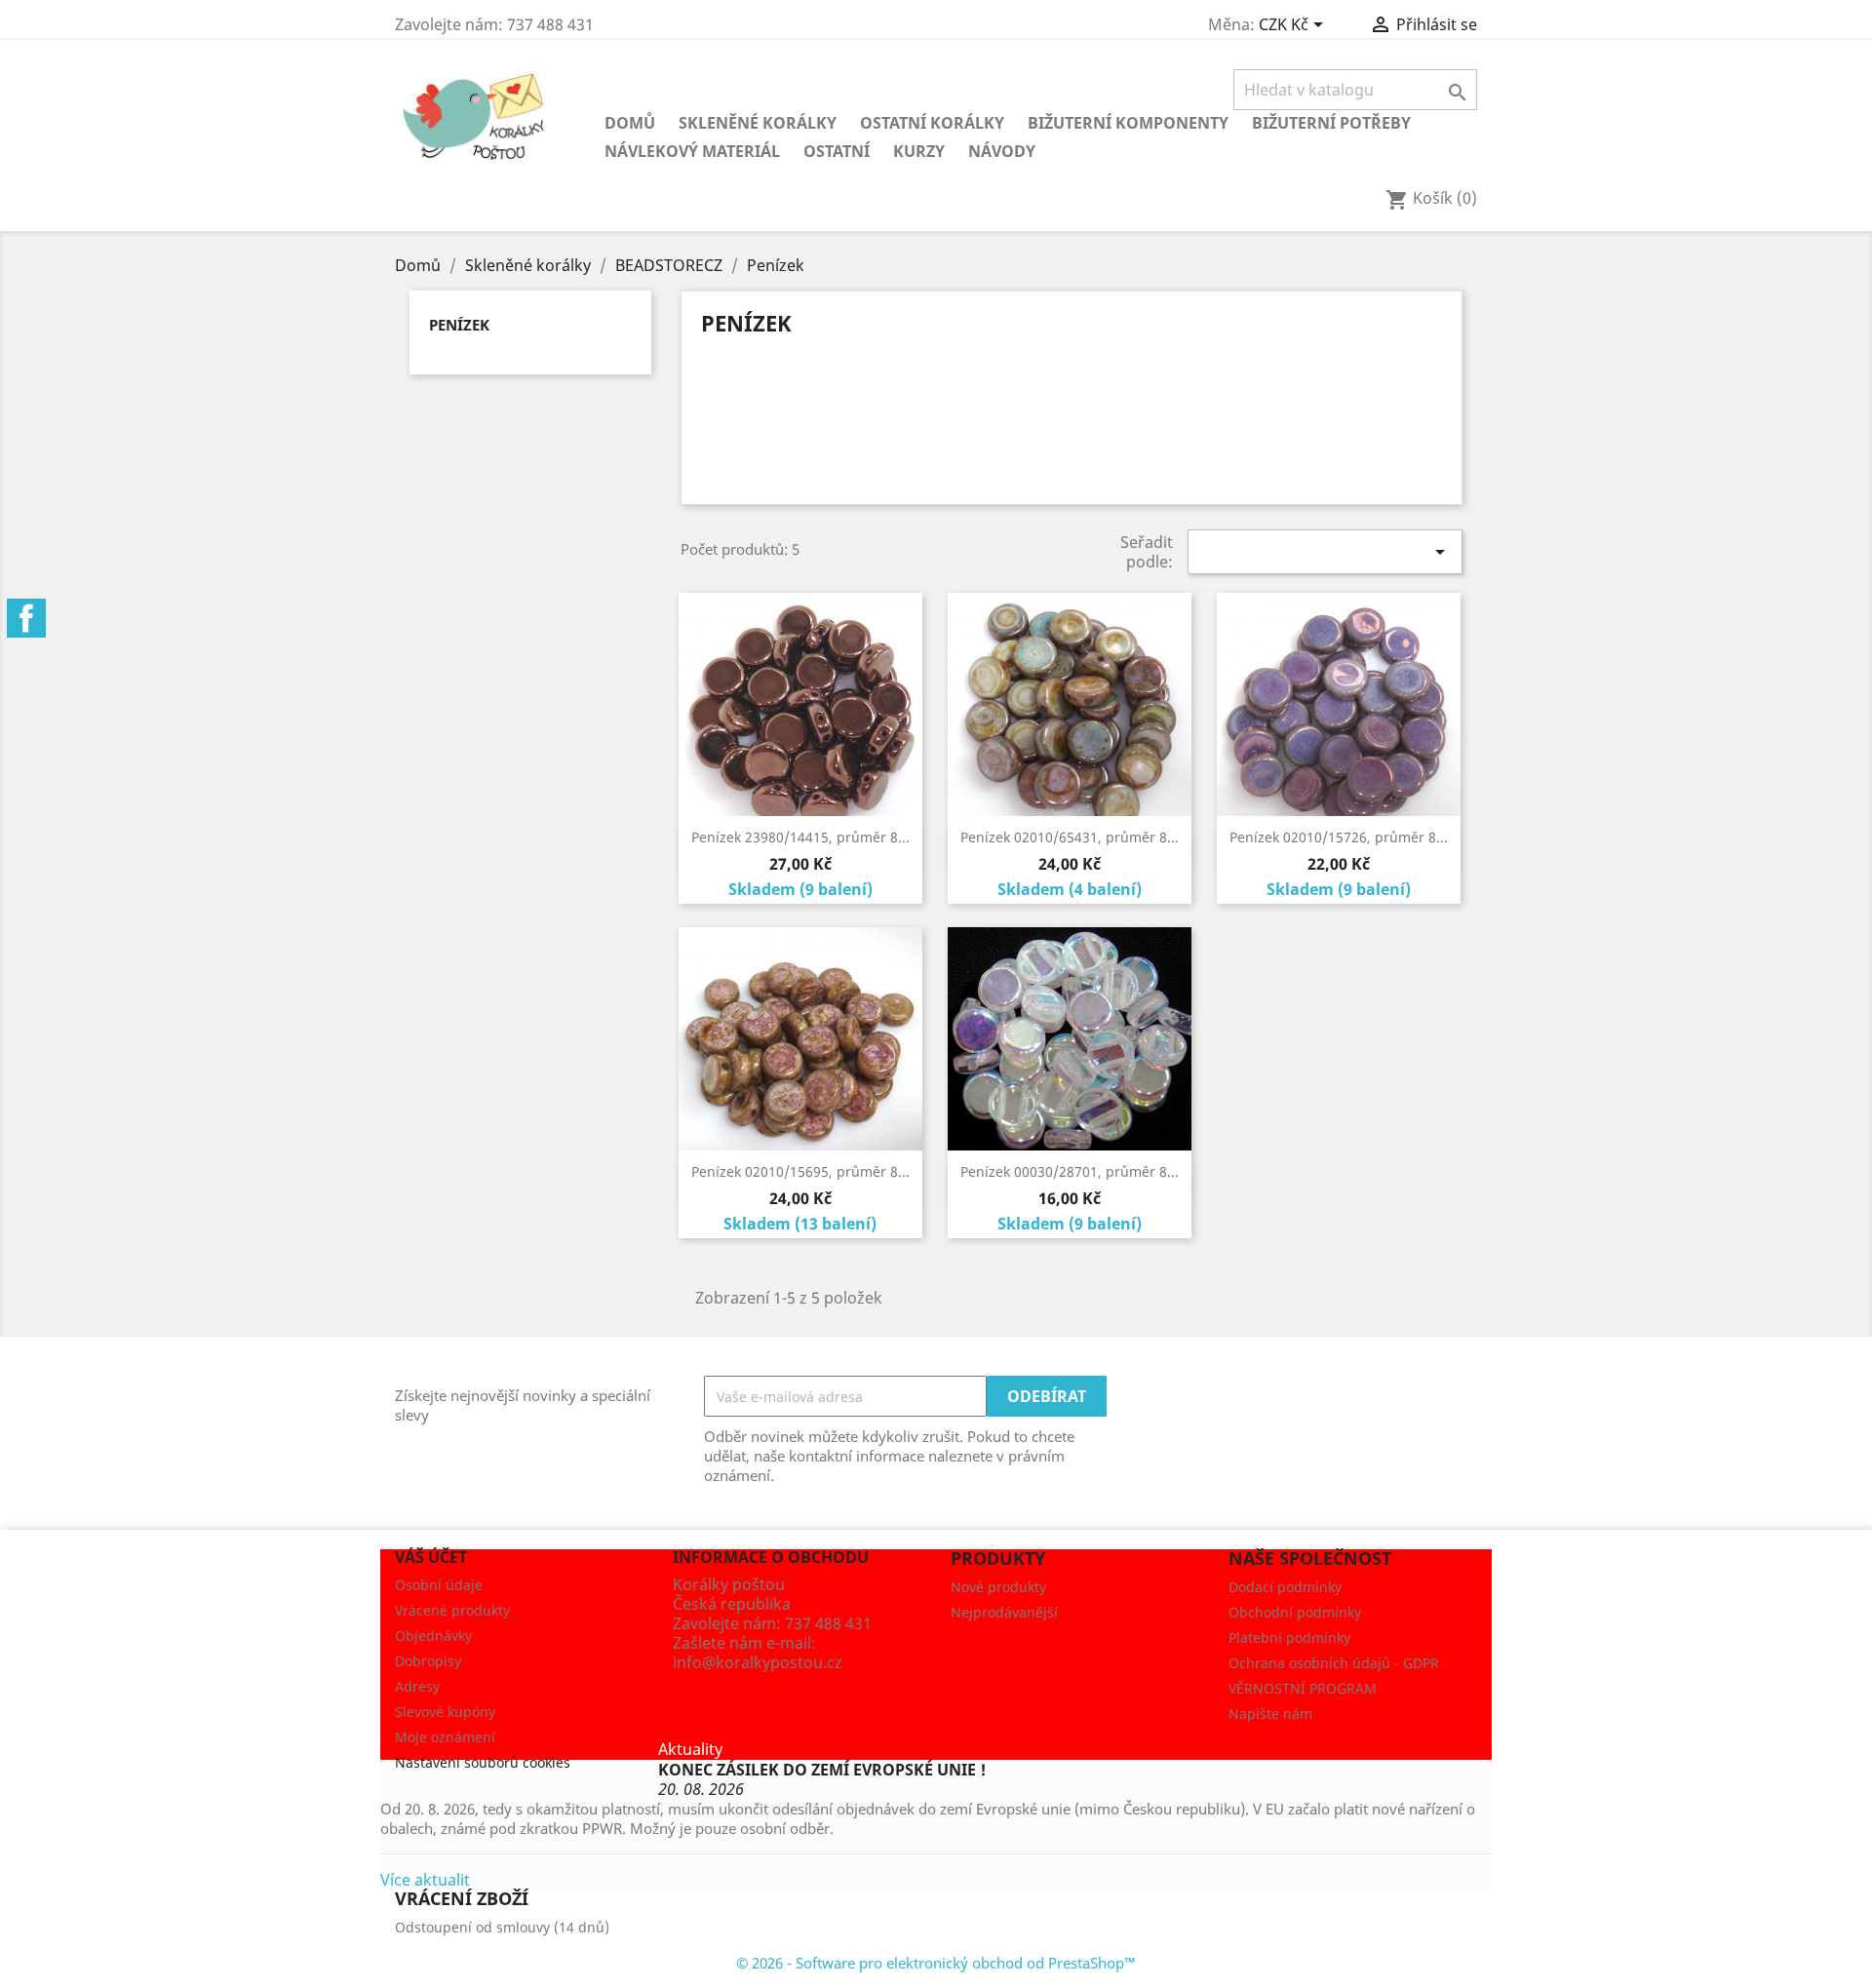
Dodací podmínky (1285, 1587)
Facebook (26, 618)
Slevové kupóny (445, 1712)
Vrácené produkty (452, 1610)
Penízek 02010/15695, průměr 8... (800, 1171)
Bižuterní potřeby (1331, 123)
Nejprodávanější (1004, 1612)
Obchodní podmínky (1295, 1612)
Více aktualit (425, 1880)
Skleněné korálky (758, 123)
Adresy (417, 1686)
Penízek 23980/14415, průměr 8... (800, 837)
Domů (630, 123)
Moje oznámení (445, 1737)
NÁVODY (1002, 151)
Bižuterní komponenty (1128, 123)
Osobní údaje (439, 1585)
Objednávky (433, 1636)
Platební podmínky (1289, 1637)
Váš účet (431, 1557)
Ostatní (837, 151)
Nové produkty (998, 1587)
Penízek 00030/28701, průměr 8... (1070, 1171)
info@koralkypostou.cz (758, 1662)
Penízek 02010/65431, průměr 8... (1070, 837)
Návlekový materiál (692, 151)
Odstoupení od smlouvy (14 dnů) (502, 1927)
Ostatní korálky (932, 123)
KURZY (919, 151)
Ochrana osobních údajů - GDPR (1334, 1663)
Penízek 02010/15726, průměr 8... (1339, 837)
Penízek (459, 325)
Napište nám (1270, 1714)
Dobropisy (428, 1661)
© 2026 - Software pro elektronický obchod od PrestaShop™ (936, 1963)
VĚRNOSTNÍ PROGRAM (1303, 1688)
